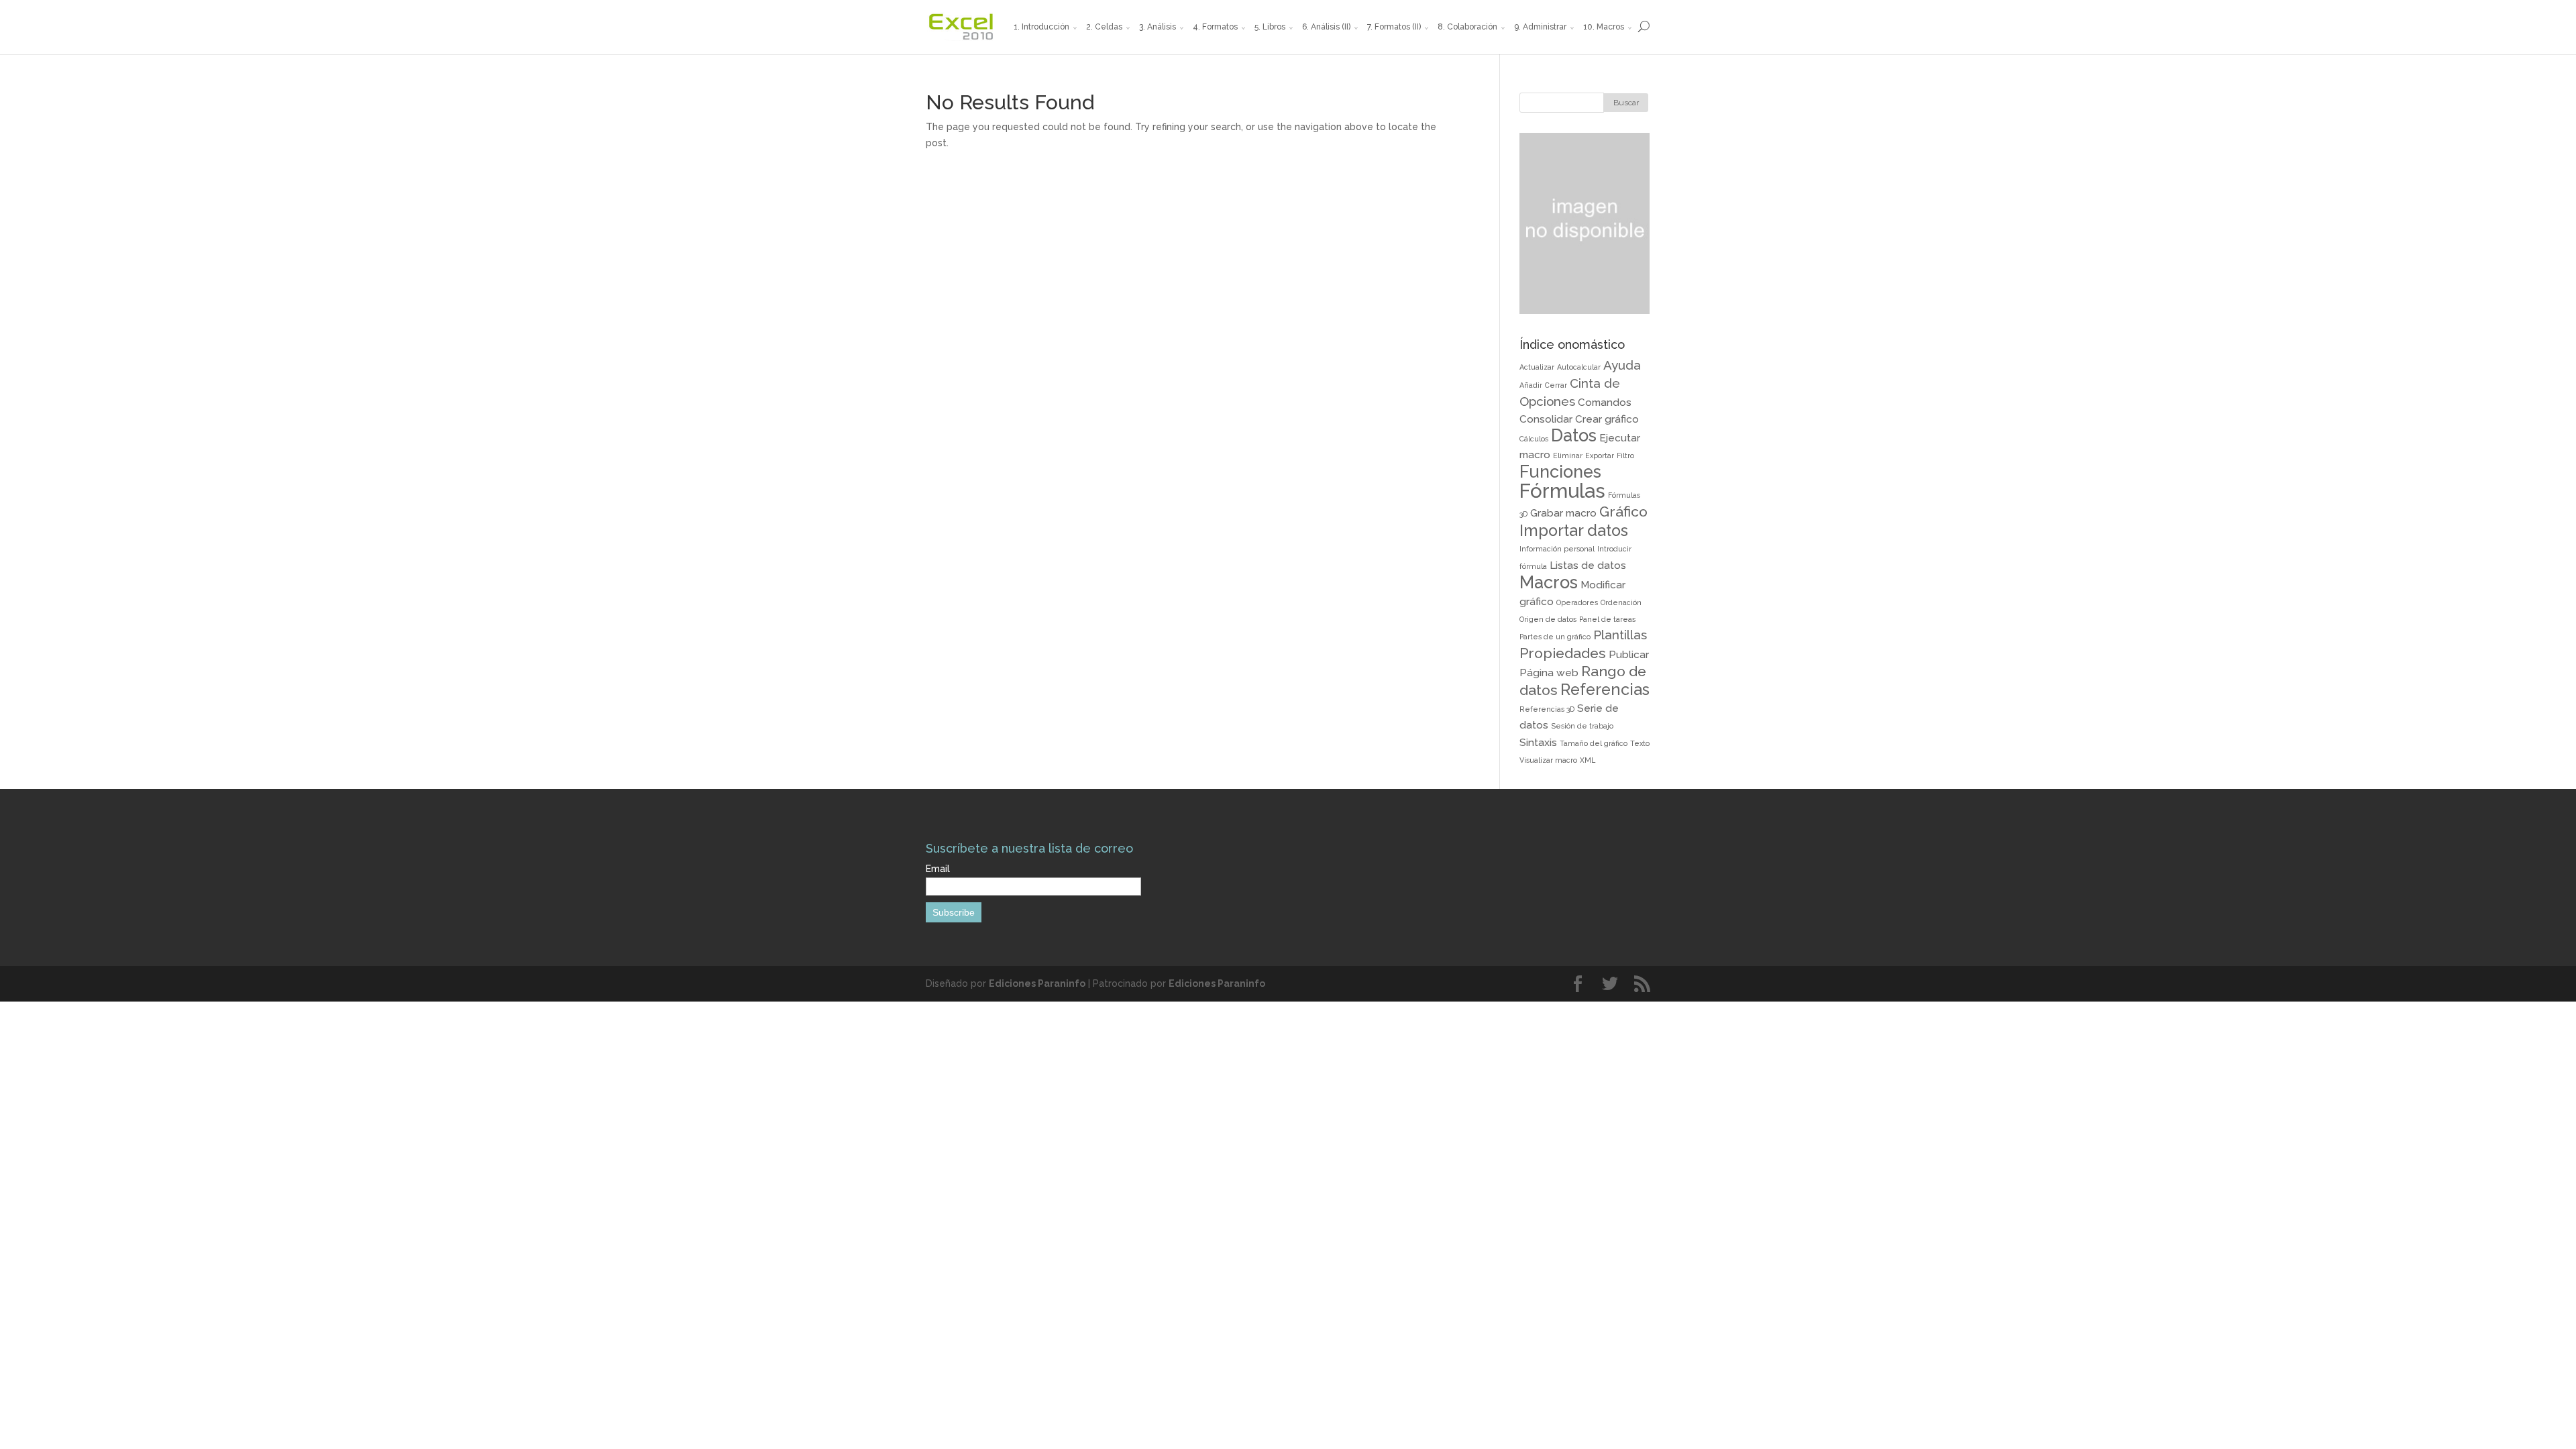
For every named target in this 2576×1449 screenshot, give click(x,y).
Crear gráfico (1607, 419)
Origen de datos (1548, 619)
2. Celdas (1104, 27)
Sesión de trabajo (1582, 726)
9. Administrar (1540, 27)
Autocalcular (1579, 367)
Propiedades (1563, 653)
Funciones (1560, 472)
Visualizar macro (1548, 760)
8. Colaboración (1467, 27)
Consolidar (1546, 419)
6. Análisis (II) (1326, 27)
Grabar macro (1563, 513)
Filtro (1625, 455)
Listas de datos (1588, 565)
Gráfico (1623, 512)
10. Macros (1604, 27)
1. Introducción (1041, 27)
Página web (1549, 673)
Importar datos (1574, 530)
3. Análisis (1158, 27)
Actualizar (1537, 367)
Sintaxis (1538, 742)
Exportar (1600, 455)
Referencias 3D (1547, 709)
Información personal (1557, 549)
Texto (1640, 743)
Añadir (1531, 385)
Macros (1549, 582)
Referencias (1605, 689)
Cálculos (1534, 439)
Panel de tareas (1607, 619)
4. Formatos (1215, 27)
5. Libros (1270, 27)
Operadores (1577, 602)
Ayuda (1622, 365)
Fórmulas (1562, 491)
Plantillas (1620, 635)
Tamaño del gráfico (1594, 743)
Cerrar (1556, 385)
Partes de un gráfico (1555, 637)
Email (938, 869)
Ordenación (1621, 602)
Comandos (1605, 402)
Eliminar (1568, 455)
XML (1588, 760)
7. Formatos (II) (1394, 27)
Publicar (1629, 654)
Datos (1574, 435)
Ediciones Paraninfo (1037, 983)
